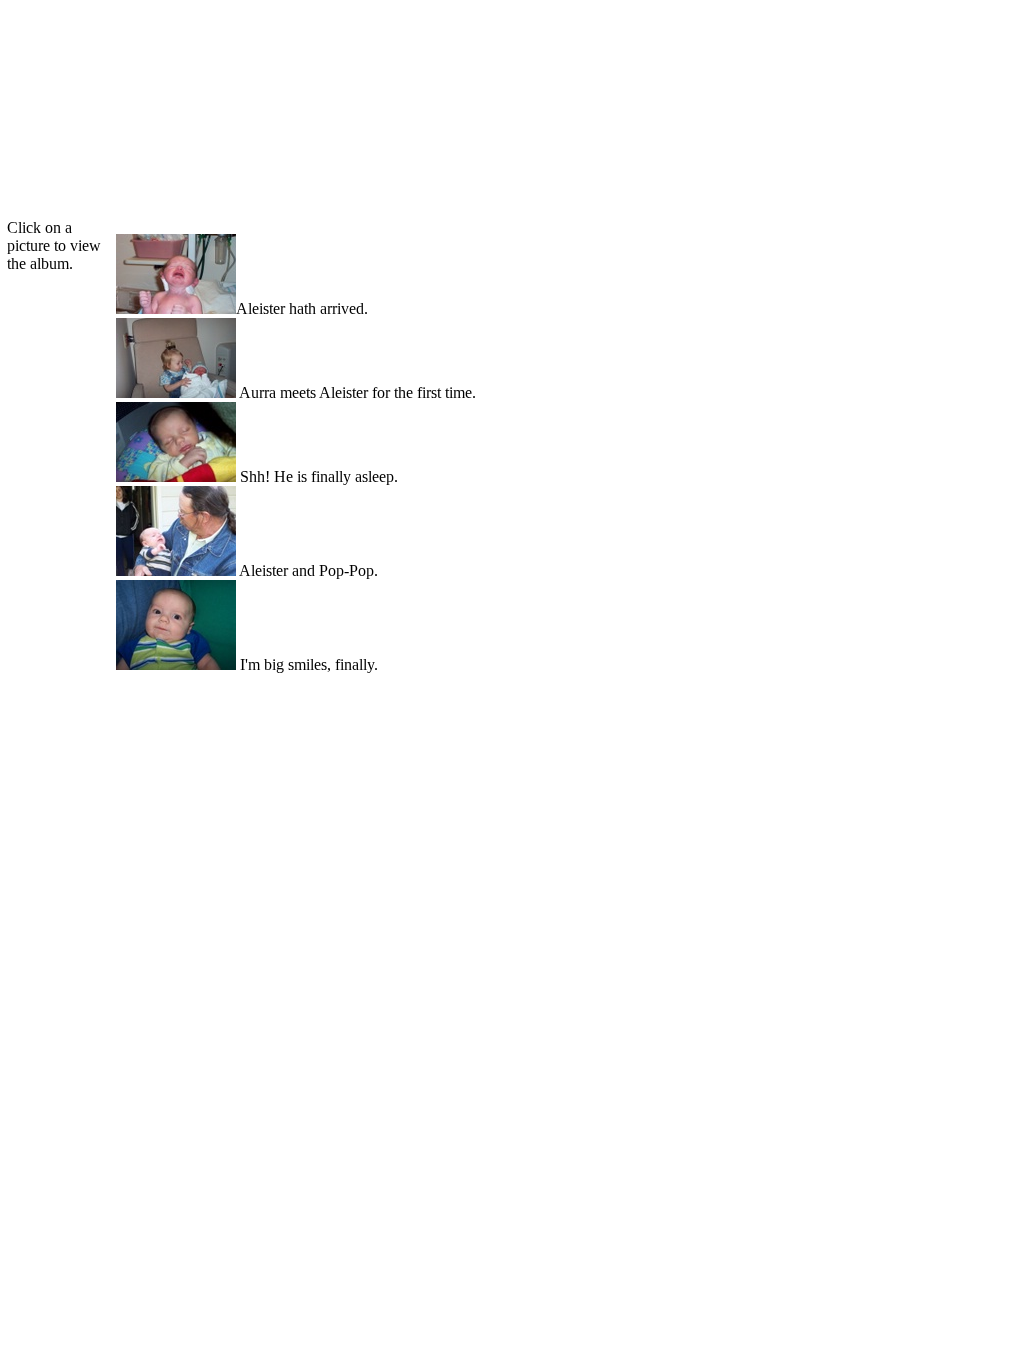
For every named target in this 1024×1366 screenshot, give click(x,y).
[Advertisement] (508, 50)
